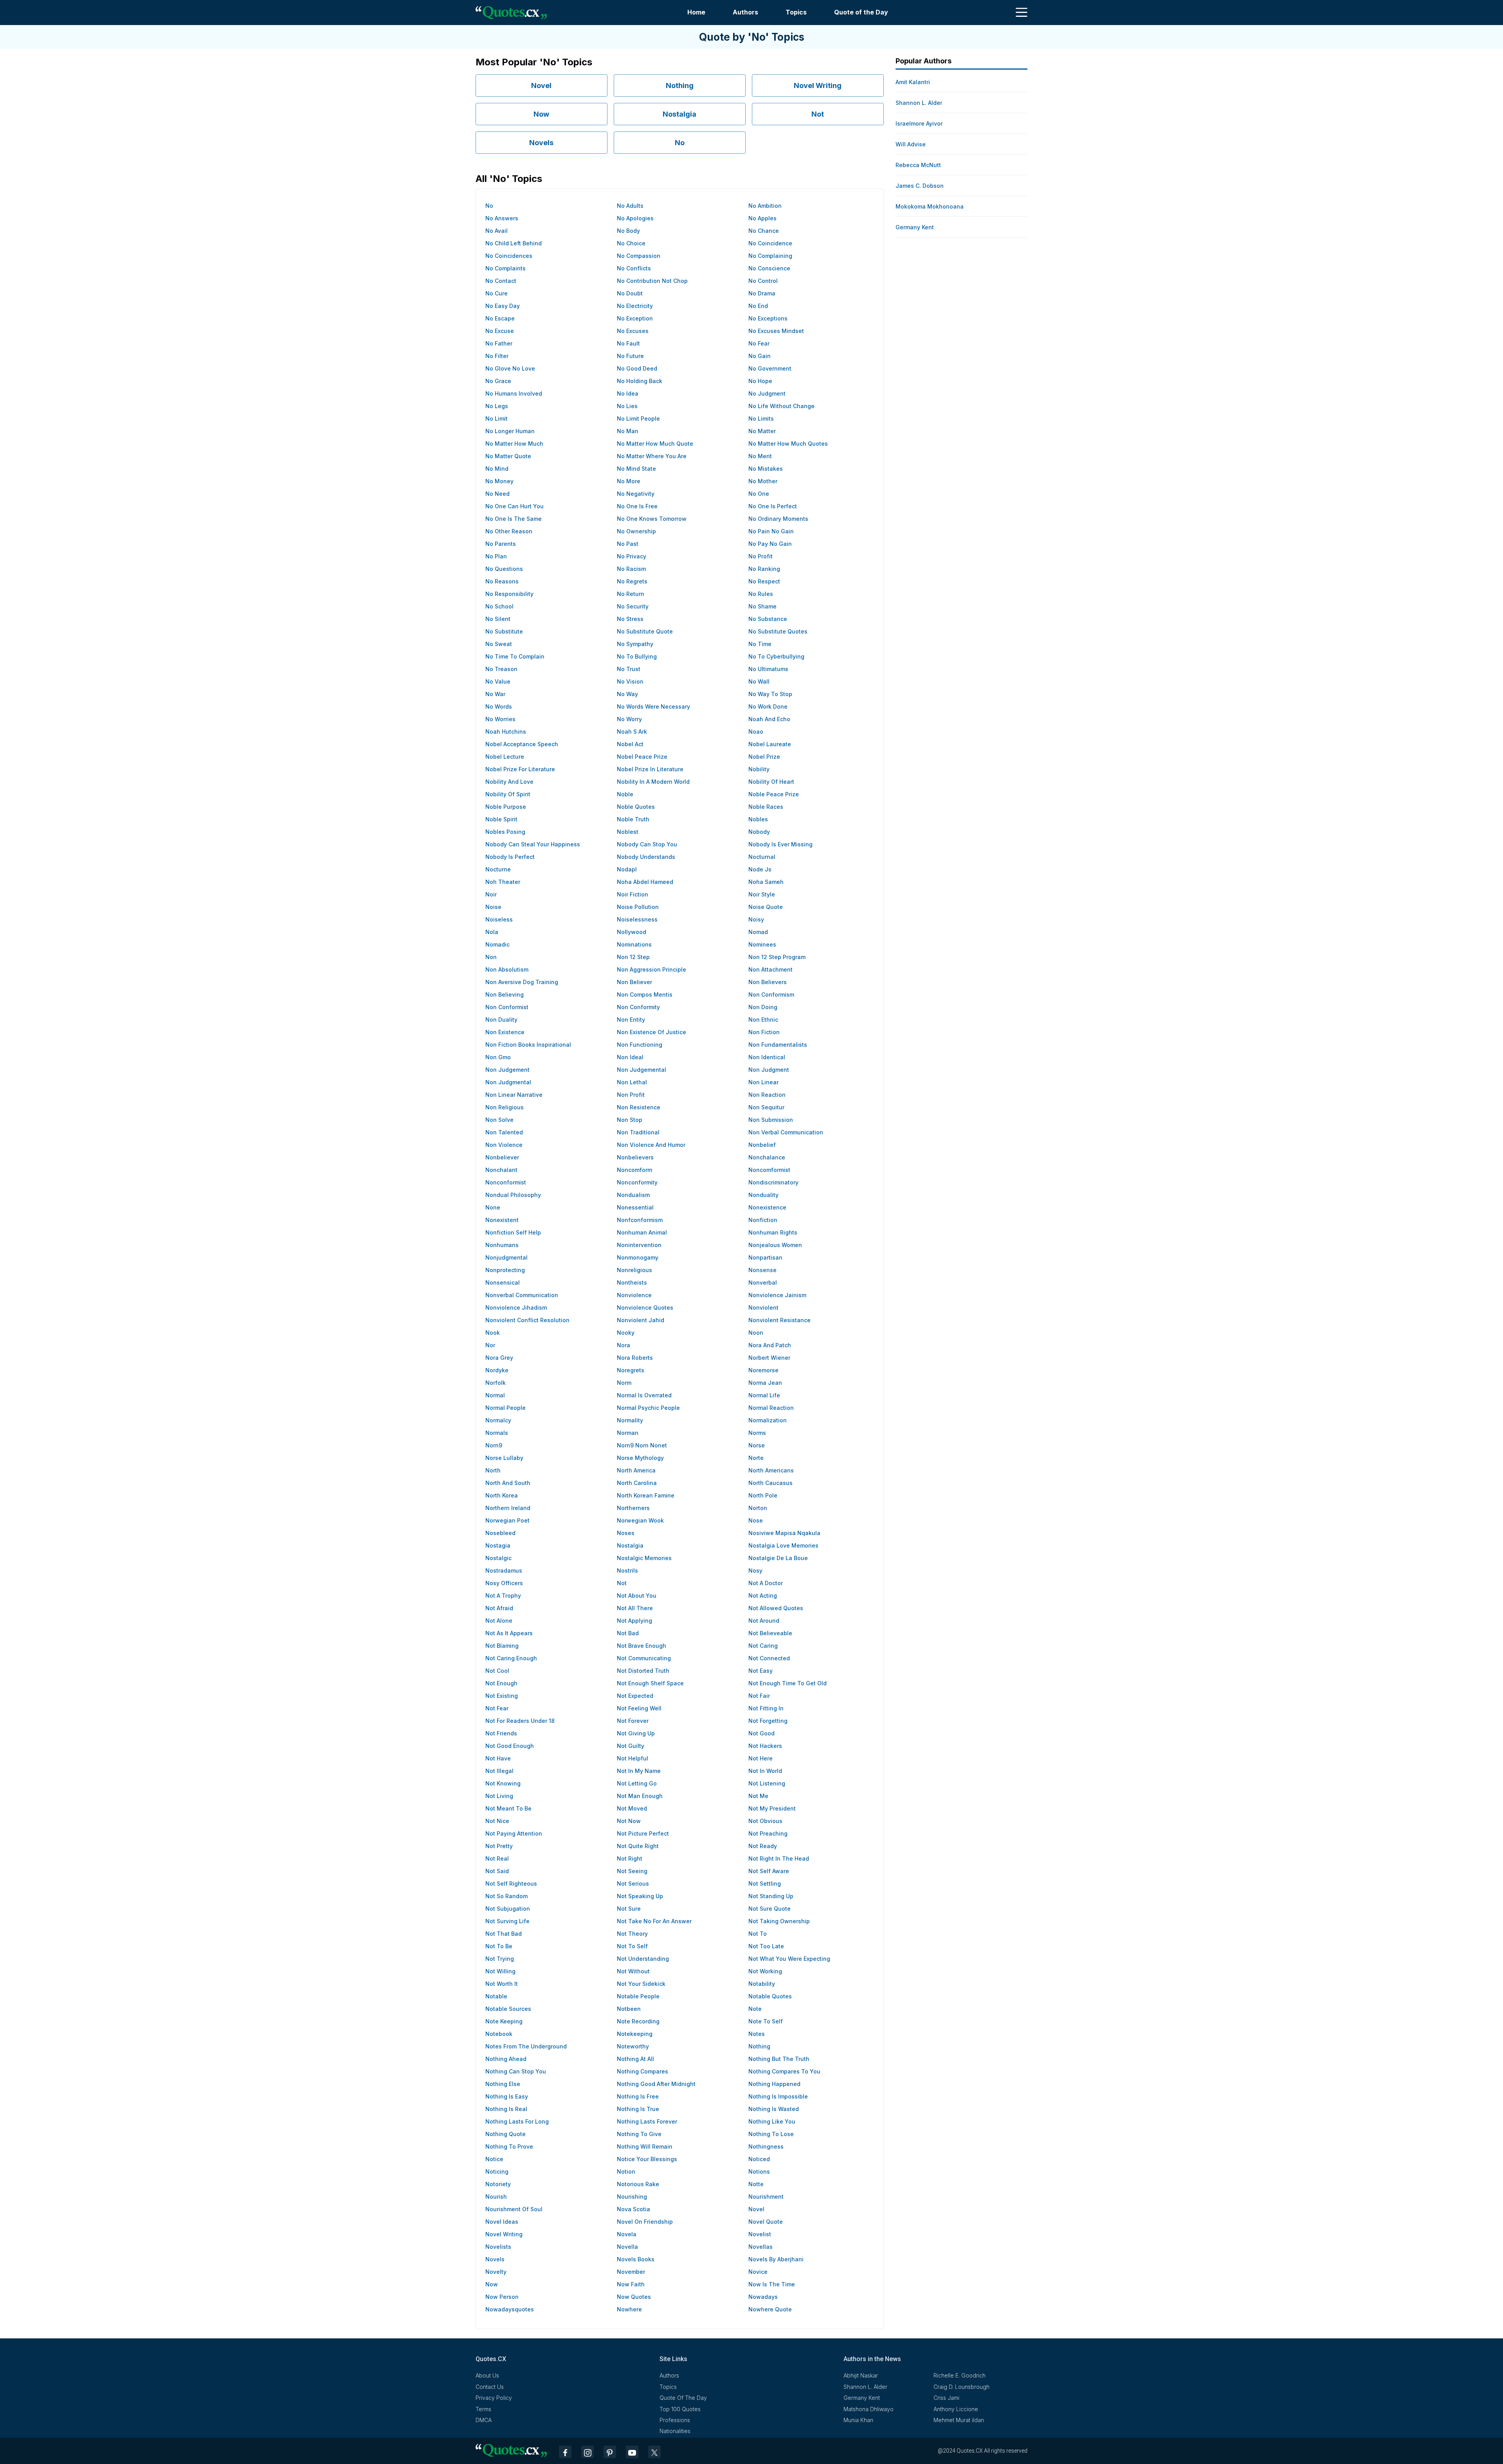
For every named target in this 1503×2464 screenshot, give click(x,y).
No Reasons (502, 581)
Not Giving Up (636, 1733)
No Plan (496, 556)
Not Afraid (499, 1608)
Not (818, 114)
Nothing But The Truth (779, 2059)
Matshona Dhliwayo (869, 2409)
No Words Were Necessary (653, 706)
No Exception (635, 318)
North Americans (771, 1470)
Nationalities (675, 2431)
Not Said (497, 1871)
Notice (494, 2159)
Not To (758, 1934)
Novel (541, 85)
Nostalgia (679, 114)
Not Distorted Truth (643, 1671)
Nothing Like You (772, 2121)
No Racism (631, 569)
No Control (763, 281)
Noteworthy (633, 2046)
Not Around (764, 1621)
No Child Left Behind (514, 243)
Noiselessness (637, 919)
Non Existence (505, 1032)
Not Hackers (765, 1746)
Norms (757, 1433)
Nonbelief (762, 1145)
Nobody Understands (646, 857)
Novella (627, 2247)
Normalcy (498, 1420)
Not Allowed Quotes (776, 1608)
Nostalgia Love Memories (783, 1545)
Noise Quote (766, 907)
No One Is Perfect (773, 506)
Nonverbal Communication (522, 1295)
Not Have (498, 1758)
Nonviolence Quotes (645, 1308)
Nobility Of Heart (771, 782)
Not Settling (765, 1884)
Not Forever (633, 1721)
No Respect (764, 581)
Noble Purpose (506, 807)
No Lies (627, 406)
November (631, 2272)
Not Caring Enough (511, 1658)
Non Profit (631, 1095)
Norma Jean (765, 1383)
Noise (493, 907)
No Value (498, 681)
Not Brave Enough (642, 1646)
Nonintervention (639, 1245)
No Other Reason (509, 531)
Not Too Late (766, 1946)
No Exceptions (768, 318)
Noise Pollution (638, 907)
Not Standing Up (771, 1896)
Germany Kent (915, 227)
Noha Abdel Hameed (645, 882)
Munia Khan (858, 2420)
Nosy (755, 1570)
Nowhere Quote (770, 2309)
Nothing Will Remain (645, 2146)
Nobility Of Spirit (508, 794)
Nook (493, 1333)
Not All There (635, 1608)
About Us (487, 2375)
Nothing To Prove (509, 2146)
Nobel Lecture (505, 757)
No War (495, 694)
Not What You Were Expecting (789, 1959)
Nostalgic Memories (644, 1558)
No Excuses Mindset (776, 331)
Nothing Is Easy (507, 2096)
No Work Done (768, 706)
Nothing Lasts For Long (517, 2121)
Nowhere (629, 2309)
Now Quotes (634, 2297)
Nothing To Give (639, 2134)
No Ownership (636, 531)
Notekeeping (635, 2034)
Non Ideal (630, 1057)
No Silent (498, 619)
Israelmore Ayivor (919, 123)
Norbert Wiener (769, 1358)
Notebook (499, 2034)
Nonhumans (502, 1245)
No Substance (768, 619)
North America (636, 1470)
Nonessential (635, 1207)
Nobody (759, 832)
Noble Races (766, 807)
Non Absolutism (507, 969)
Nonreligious (634, 1270)
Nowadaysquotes (510, 2309)
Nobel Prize (764, 757)
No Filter (497, 356)
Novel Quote (766, 2222)
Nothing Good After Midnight (656, 2084)
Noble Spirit (501, 819)
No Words (499, 706)
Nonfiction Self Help (513, 1232)
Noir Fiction (633, 894)
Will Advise (911, 144)
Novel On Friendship (645, 2222)
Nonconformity (637, 1182)
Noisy (756, 919)
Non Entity (631, 1020)
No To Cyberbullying (776, 656)
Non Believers (768, 982)
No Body (628, 231)
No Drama (762, 293)
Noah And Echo (769, 719)
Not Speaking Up (640, 1896)
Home (696, 12)
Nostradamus (504, 1570)
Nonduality (763, 1195)
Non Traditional (638, 1132)
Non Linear (763, 1082)
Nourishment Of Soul (514, 2209)
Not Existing (502, 1696)
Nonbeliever (502, 1157)
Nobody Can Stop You (647, 844)
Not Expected (635, 1696)
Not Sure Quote (770, 1909)
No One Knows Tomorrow (652, 519)
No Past (628, 544)
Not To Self (632, 1946)
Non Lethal (632, 1082)
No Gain (760, 356)
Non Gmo (498, 1057)
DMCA (484, 2420)
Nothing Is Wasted (774, 2109)
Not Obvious (765, 1821)
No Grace (498, 381)
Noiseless (499, 919)
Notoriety (498, 2184)
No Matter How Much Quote (655, 444)
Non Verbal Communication (786, 1132)
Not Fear (497, 1708)
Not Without (633, 1971)
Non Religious (505, 1107)
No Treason (501, 669)
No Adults (630, 206)
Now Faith (631, 2284)
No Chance (764, 231)
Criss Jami (946, 2398)
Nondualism (633, 1195)
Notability (762, 1984)
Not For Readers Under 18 (520, 1721)
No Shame (762, 606)
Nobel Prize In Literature (650, 769)
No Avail (496, 231)
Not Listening (767, 1783)
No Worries (500, 719)
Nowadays (763, 2297)
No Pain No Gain (771, 531)
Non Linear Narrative (514, 1095)
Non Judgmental (508, 1082)
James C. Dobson (920, 186)
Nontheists (632, 1282)
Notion (626, 2172)
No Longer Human (510, 431)
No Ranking (764, 569)
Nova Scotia (633, 2209)
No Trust (629, 669)
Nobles (758, 819)
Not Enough (501, 1683)
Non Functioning (640, 1045)
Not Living (499, 1796)
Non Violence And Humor (651, 1145)
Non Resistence (639, 1107)
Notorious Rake (638, 2184)
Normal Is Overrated (644, 1395)
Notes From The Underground (526, 2046)
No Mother (763, 481)
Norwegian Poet (507, 1520)
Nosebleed (500, 1533)
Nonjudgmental (506, 1257)
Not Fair (759, 1696)
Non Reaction (767, 1095)
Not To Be (499, 1946)
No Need (497, 494)
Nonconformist (506, 1182)
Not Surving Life (507, 1921)
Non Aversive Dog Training (522, 982)
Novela (627, 2234)
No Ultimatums (768, 669)
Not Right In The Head (779, 1858)
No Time (760, 644)
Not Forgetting (768, 1721)
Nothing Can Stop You (516, 2071)
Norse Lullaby (504, 1458)
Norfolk (496, 1383)
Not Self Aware (769, 1871)
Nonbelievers (635, 1157)
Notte (756, 2184)
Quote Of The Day (683, 2398)
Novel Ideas (502, 2222)
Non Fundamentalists (778, 1045)
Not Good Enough (510, 1746)
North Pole (763, 1495)
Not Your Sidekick (641, 1984)
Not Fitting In (766, 1708)
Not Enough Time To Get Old (788, 1683)
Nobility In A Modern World (653, 782)
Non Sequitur (766, 1107)
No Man (628, 431)
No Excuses (633, 331)
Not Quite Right (638, 1846)
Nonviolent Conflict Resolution (527, 1320)
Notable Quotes (770, 1996)
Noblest (628, 832)
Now (541, 114)
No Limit (496, 418)
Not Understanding (643, 1959)
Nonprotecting (505, 1270)
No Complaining (770, 256)
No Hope (760, 381)
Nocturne (498, 869)
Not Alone (499, 1621)
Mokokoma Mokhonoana (930, 206)
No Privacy (632, 556)
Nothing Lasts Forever (647, 2121)
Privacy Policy (494, 2398)
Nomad (758, 932)
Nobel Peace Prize (642, 757)
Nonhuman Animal (642, 1232)
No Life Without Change (781, 406)
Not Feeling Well (639, 1708)
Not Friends (501, 1733)
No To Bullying (637, 656)
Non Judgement (507, 1070)
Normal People (506, 1408)
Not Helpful (633, 1758)
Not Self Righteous (511, 1884)
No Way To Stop (770, 694)
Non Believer (634, 982)
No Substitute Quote (645, 631)
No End (758, 306)
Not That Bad (504, 1934)
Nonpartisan (765, 1257)
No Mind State (636, 469)
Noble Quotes (636, 807)
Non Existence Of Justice (651, 1032)
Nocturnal (762, 857)
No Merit (760, 456)
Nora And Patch (770, 1345)
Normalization (768, 1420)
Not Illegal (499, 1771)
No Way (627, 694)
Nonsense (762, 1270)
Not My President (772, 1808)
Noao (756, 732)
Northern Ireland (508, 1508)
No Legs (497, 406)
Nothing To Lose (771, 2134)
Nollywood (632, 932)
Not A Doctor (766, 1583)
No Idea (628, 393)
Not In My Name (639, 1771)
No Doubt (630, 293)
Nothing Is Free (638, 2096)
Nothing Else (503, 2084)
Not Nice (497, 1821)
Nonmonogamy (638, 1257)
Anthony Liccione (956, 2409)
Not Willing (500, 1971)
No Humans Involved (514, 393)
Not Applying (634, 1621)
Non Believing (505, 994)
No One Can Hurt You (515, 506)
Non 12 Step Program (777, 957)
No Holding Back (640, 381)
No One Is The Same (514, 519)
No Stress (630, 619)
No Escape (500, 318)
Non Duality (501, 1020)
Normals (497, 1433)
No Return (631, 594)
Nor (490, 1345)
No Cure (496, 293)
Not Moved (632, 1808)
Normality (630, 1420)
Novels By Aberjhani (776, 2259)
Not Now (629, 1821)
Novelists (498, 2247)
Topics (796, 12)
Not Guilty (631, 1746)
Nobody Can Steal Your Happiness (533, 844)
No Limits (761, 418)
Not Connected (769, 1658)
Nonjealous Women (775, 1245)
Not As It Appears (509, 1633)
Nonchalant (501, 1170)
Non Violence (504, 1145)
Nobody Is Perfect (510, 857)
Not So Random (506, 1896)
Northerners (633, 1508)
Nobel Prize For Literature (520, 769)
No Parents (501, 544)
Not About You (637, 1596)
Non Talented (504, 1132)
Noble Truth (633, 819)
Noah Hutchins (506, 732)
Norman (628, 1433)
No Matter (762, 431)
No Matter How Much (514, 444)
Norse (757, 1445)
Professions (675, 2420)
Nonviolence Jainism (777, 1295)
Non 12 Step (633, 957)
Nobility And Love (509, 782)
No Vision (630, 681)
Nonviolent (763, 1308)
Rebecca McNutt (918, 165)
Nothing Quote (506, 2134)
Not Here (761, 1758)
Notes (757, 2034)
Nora (624, 1345)
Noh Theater (503, 882)
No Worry (629, 719)
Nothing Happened (774, 2084)
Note (755, 2009)
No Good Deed (637, 368)
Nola (492, 932)
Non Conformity (638, 1007)
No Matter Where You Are (652, 456)
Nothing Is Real (506, 2109)
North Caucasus (770, 1483)
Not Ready (763, 1846)
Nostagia (498, 1545)
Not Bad (628, 1633)
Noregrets (631, 1370)
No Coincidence (770, 243)
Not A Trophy (503, 1596)
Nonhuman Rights (773, 1232)
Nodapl (627, 869)
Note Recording (638, 2021)
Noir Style (762, 894)
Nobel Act (630, 744)
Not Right (630, 1858)
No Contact (501, 281)
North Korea (502, 1495)
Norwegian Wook (640, 1520)
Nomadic (497, 944)
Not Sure (629, 1909)
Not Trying (500, 1959)
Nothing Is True (638, 2109)
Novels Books (636, 2259)
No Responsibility (509, 594)
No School (499, 606)
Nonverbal (763, 1282)
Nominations (634, 944)
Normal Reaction (771, 1408)
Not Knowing (503, 1783)
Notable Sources (508, 2009)
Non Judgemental (642, 1070)
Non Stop (630, 1120)
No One (759, 494)
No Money (499, 481)
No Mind (497, 469)
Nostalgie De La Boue (778, 1558)
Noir (491, 894)
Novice (758, 2272)
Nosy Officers (504, 1583)
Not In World (765, 1771)
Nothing (680, 85)
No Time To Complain (515, 656)
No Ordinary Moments (778, 519)
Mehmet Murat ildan (959, 2420)
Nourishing (632, 2197)
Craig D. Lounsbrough (961, 2387)
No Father (499, 343)
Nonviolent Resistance (779, 1320)
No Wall (759, 681)
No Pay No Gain (770, 544)
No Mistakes (766, 469)
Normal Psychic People (648, 1408)
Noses (626, 1533)
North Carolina (637, 1483)
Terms (483, 2409)
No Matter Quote (508, 456)
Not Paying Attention (514, 1833)
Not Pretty (499, 1846)
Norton (758, 1508)
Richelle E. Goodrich (960, 2375)
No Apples (762, 218)
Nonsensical (503, 1282)
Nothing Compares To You (784, 2071)
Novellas (761, 2247)
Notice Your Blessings (647, 2159)
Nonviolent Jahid (641, 1320)
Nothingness (766, 2146)
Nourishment (766, 2197)
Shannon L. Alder (919, 103)
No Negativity (636, 494)
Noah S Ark (632, 732)
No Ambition (765, 206)
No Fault (628, 343)
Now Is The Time (772, 2284)
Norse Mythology (640, 1458)
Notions (759, 2172)
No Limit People (638, 418)
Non (491, 957)
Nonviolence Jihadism (516, 1308)
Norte (756, 1458)
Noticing (497, 2172)
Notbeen (629, 2009)
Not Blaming (502, 1646)
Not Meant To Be (508, 1808)
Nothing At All (635, 2059)
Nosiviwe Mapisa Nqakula (784, 1533)
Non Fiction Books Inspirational (528, 1045)
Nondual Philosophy (513, 1195)
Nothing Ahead (506, 2059)
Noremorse (763, 1370)
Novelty (496, 2272)
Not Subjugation (508, 1909)
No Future (630, 356)
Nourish (496, 2197)
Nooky (626, 1333)
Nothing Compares (642, 2071)
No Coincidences (509, 256)
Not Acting (763, 1596)
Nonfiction (763, 1220)
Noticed (759, 2159)
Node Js (760, 869)
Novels (541, 143)
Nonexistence (767, 1207)
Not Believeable (770, 1633)
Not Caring (763, 1646)
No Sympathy (635, 644)
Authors (745, 12)
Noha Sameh (766, 882)
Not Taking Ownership (779, 1921)
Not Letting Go (637, 1783)
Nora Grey (499, 1358)
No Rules (761, 594)
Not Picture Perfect (643, 1833)
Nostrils (627, 1570)
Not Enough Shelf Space (650, 1683)
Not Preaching (768, 1833)
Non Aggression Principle (651, 969)
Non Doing (763, 1007)
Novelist (760, 2234)
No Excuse (500, 331)
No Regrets (632, 581)
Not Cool (497, 1671)
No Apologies (635, 218)
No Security (633, 606)
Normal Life (764, 1395)
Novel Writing (818, 85)
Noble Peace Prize (774, 794)
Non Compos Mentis (645, 994)
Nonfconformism (640, 1220)
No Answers (502, 218)
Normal (495, 1395)
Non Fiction (764, 1032)
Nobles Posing (505, 832)
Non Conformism (771, 994)
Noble (625, 794)
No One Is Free (637, 506)
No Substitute (504, 631)
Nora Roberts (635, 1358)
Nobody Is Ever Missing (780, 844)
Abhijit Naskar (861, 2375)
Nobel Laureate (770, 744)
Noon (756, 1333)
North (493, 1470)
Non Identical (767, 1057)
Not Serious (633, 1884)
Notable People (638, 1996)
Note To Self (766, 2021)
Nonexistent (502, 1220)
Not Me (758, 1796)
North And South (508, 1483)
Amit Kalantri (913, 82)
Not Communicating (644, 1658)
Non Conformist (507, 1007)
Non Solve (499, 1120)
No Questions (504, 569)
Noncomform (634, 1170)
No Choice (631, 243)
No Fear (759, 343)
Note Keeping (504, 2021)
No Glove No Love (510, 368)
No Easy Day (503, 306)
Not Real (497, 1858)
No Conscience (769, 268)
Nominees (762, 944)
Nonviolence (634, 1295)
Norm (624, 1383)
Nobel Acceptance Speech (522, 744)
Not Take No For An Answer (654, 1921)
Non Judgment (769, 1070)
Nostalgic (498, 1558)
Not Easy (761, 1671)
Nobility (759, 769)
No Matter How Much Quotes (788, 444)
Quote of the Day (861, 12)
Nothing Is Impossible (778, 2096)
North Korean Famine (646, 1495)
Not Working (765, 1971)
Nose (756, 1520)
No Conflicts (634, 268)
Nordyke (497, 1370)
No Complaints (506, 268)
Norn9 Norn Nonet (642, 1445)
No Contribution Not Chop (652, 281)
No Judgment (767, 393)
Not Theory (632, 1934)
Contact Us (490, 2387)
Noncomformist (769, 1170)
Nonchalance (767, 1157)
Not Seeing (632, 1871)
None (493, 1207)
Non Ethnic (763, 1020)
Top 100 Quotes (680, 2409)
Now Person (502, 2297)
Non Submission (771, 1120)
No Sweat (499, 644)
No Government (770, 368)
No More (629, 481)
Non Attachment (770, 969)
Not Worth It (502, 1984)
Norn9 (494, 1445)
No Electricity (635, 306)
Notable (496, 1996)
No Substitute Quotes (778, 631)
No (680, 143)
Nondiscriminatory (773, 1182)
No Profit (761, 556)
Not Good (761, 1733)
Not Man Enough (640, 1796)
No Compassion (639, 256)
